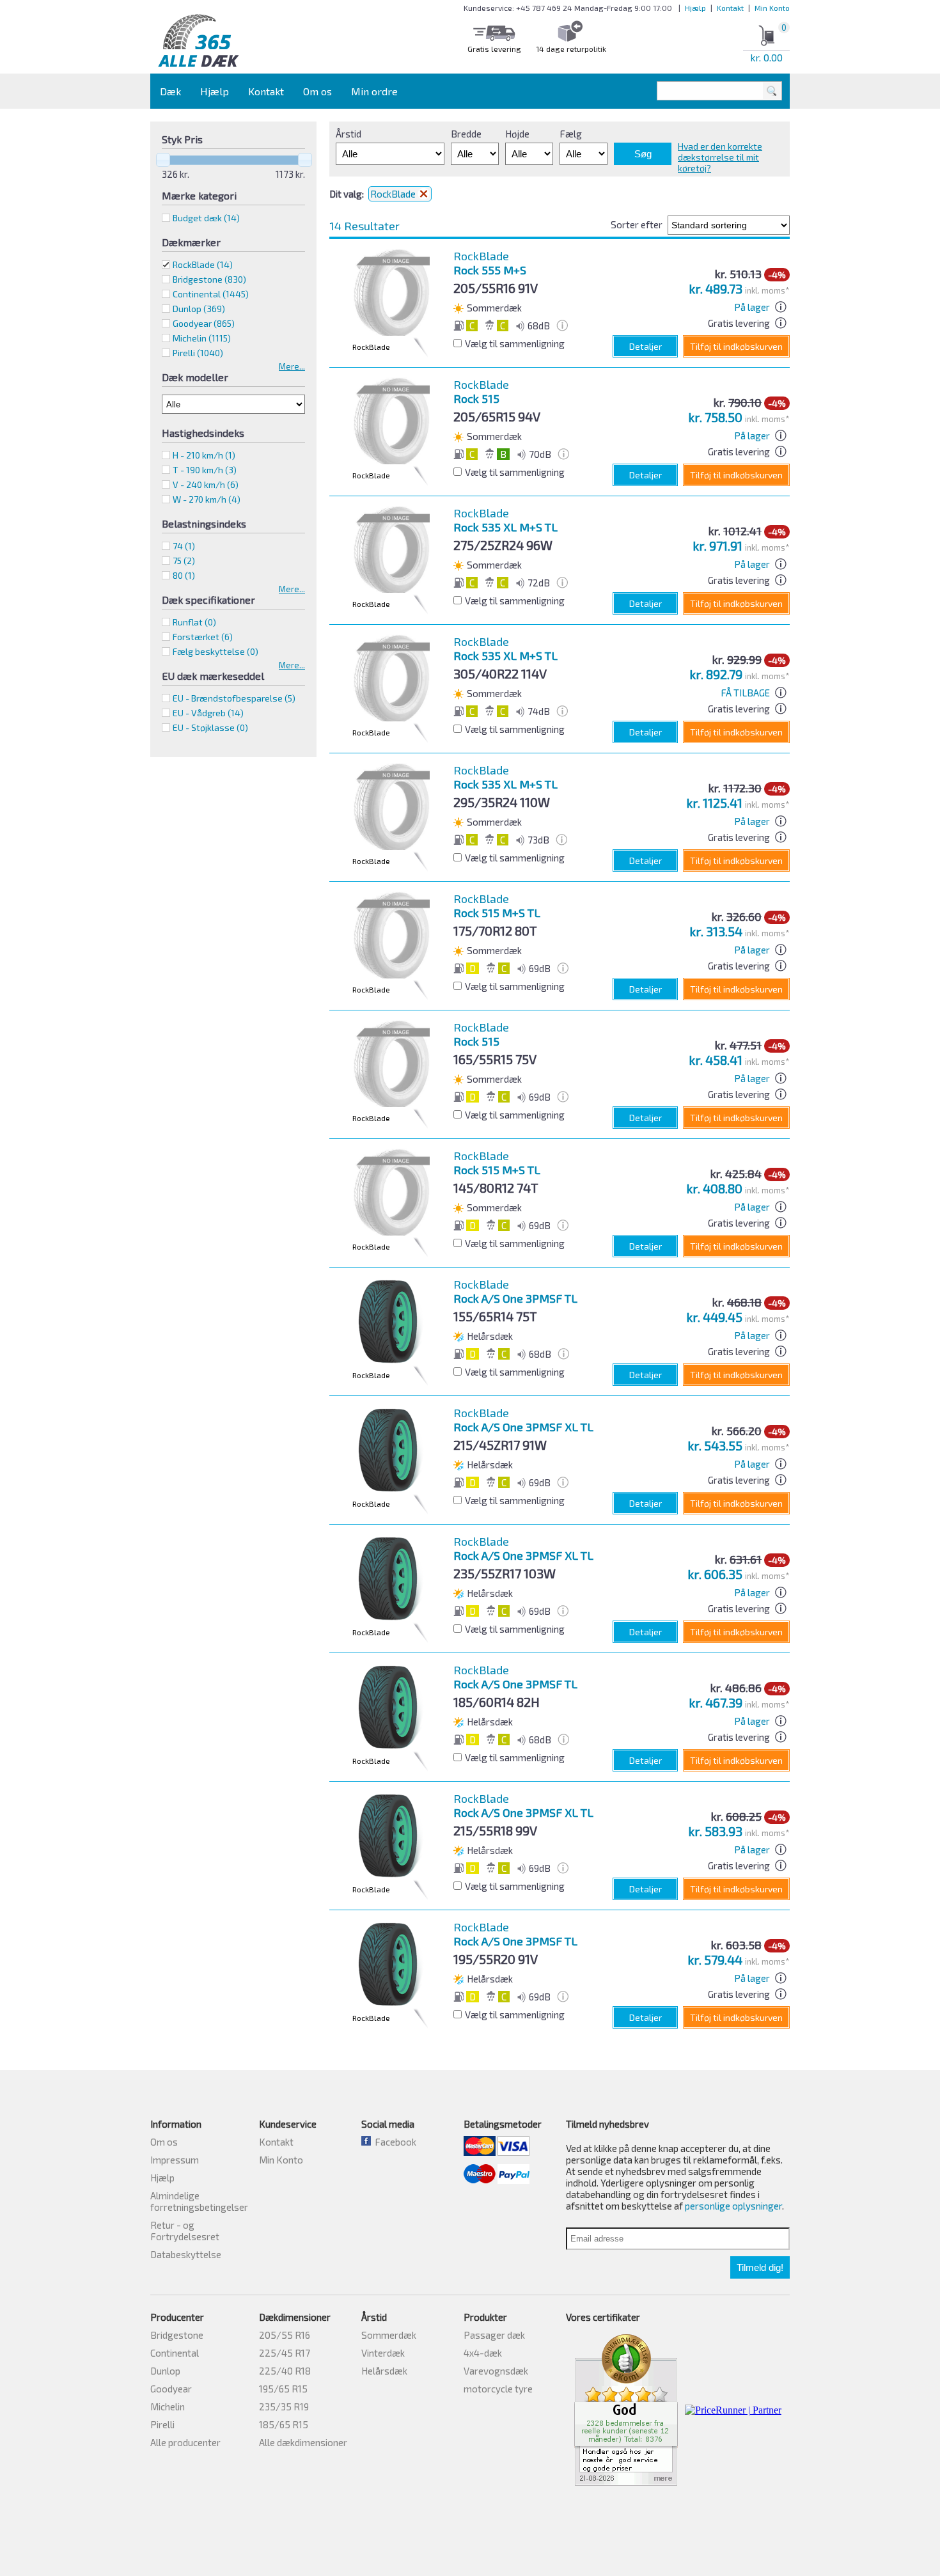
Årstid (349, 134)
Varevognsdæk (496, 2371)
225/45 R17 (285, 2353)
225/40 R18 (285, 2371)
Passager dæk (494, 2335)
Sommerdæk (389, 2335)
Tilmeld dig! (760, 2267)
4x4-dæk (483, 2353)
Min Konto (772, 8)
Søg (643, 154)
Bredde (466, 134)
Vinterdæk (383, 2353)
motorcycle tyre (498, 2389)
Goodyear (171, 2389)
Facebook (394, 2142)
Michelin (168, 2407)
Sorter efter (637, 224)
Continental (175, 2353)
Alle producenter (185, 2442)
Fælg (571, 134)
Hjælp (695, 8)
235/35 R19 (284, 2407)
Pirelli (162, 2424)
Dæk (170, 91)
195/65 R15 (283, 2389)
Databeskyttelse (186, 2254)
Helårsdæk (384, 2371)
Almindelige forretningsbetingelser (199, 2201)
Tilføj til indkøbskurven (736, 346)
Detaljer (646, 346)
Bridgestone (177, 2335)
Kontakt (730, 8)
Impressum (175, 2160)
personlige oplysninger (733, 2206)
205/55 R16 (285, 2335)
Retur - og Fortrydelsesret (185, 2231)
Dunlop (165, 2371)
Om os (317, 91)
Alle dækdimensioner (303, 2442)
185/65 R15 (284, 2424)
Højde (517, 134)
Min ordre (374, 91)
